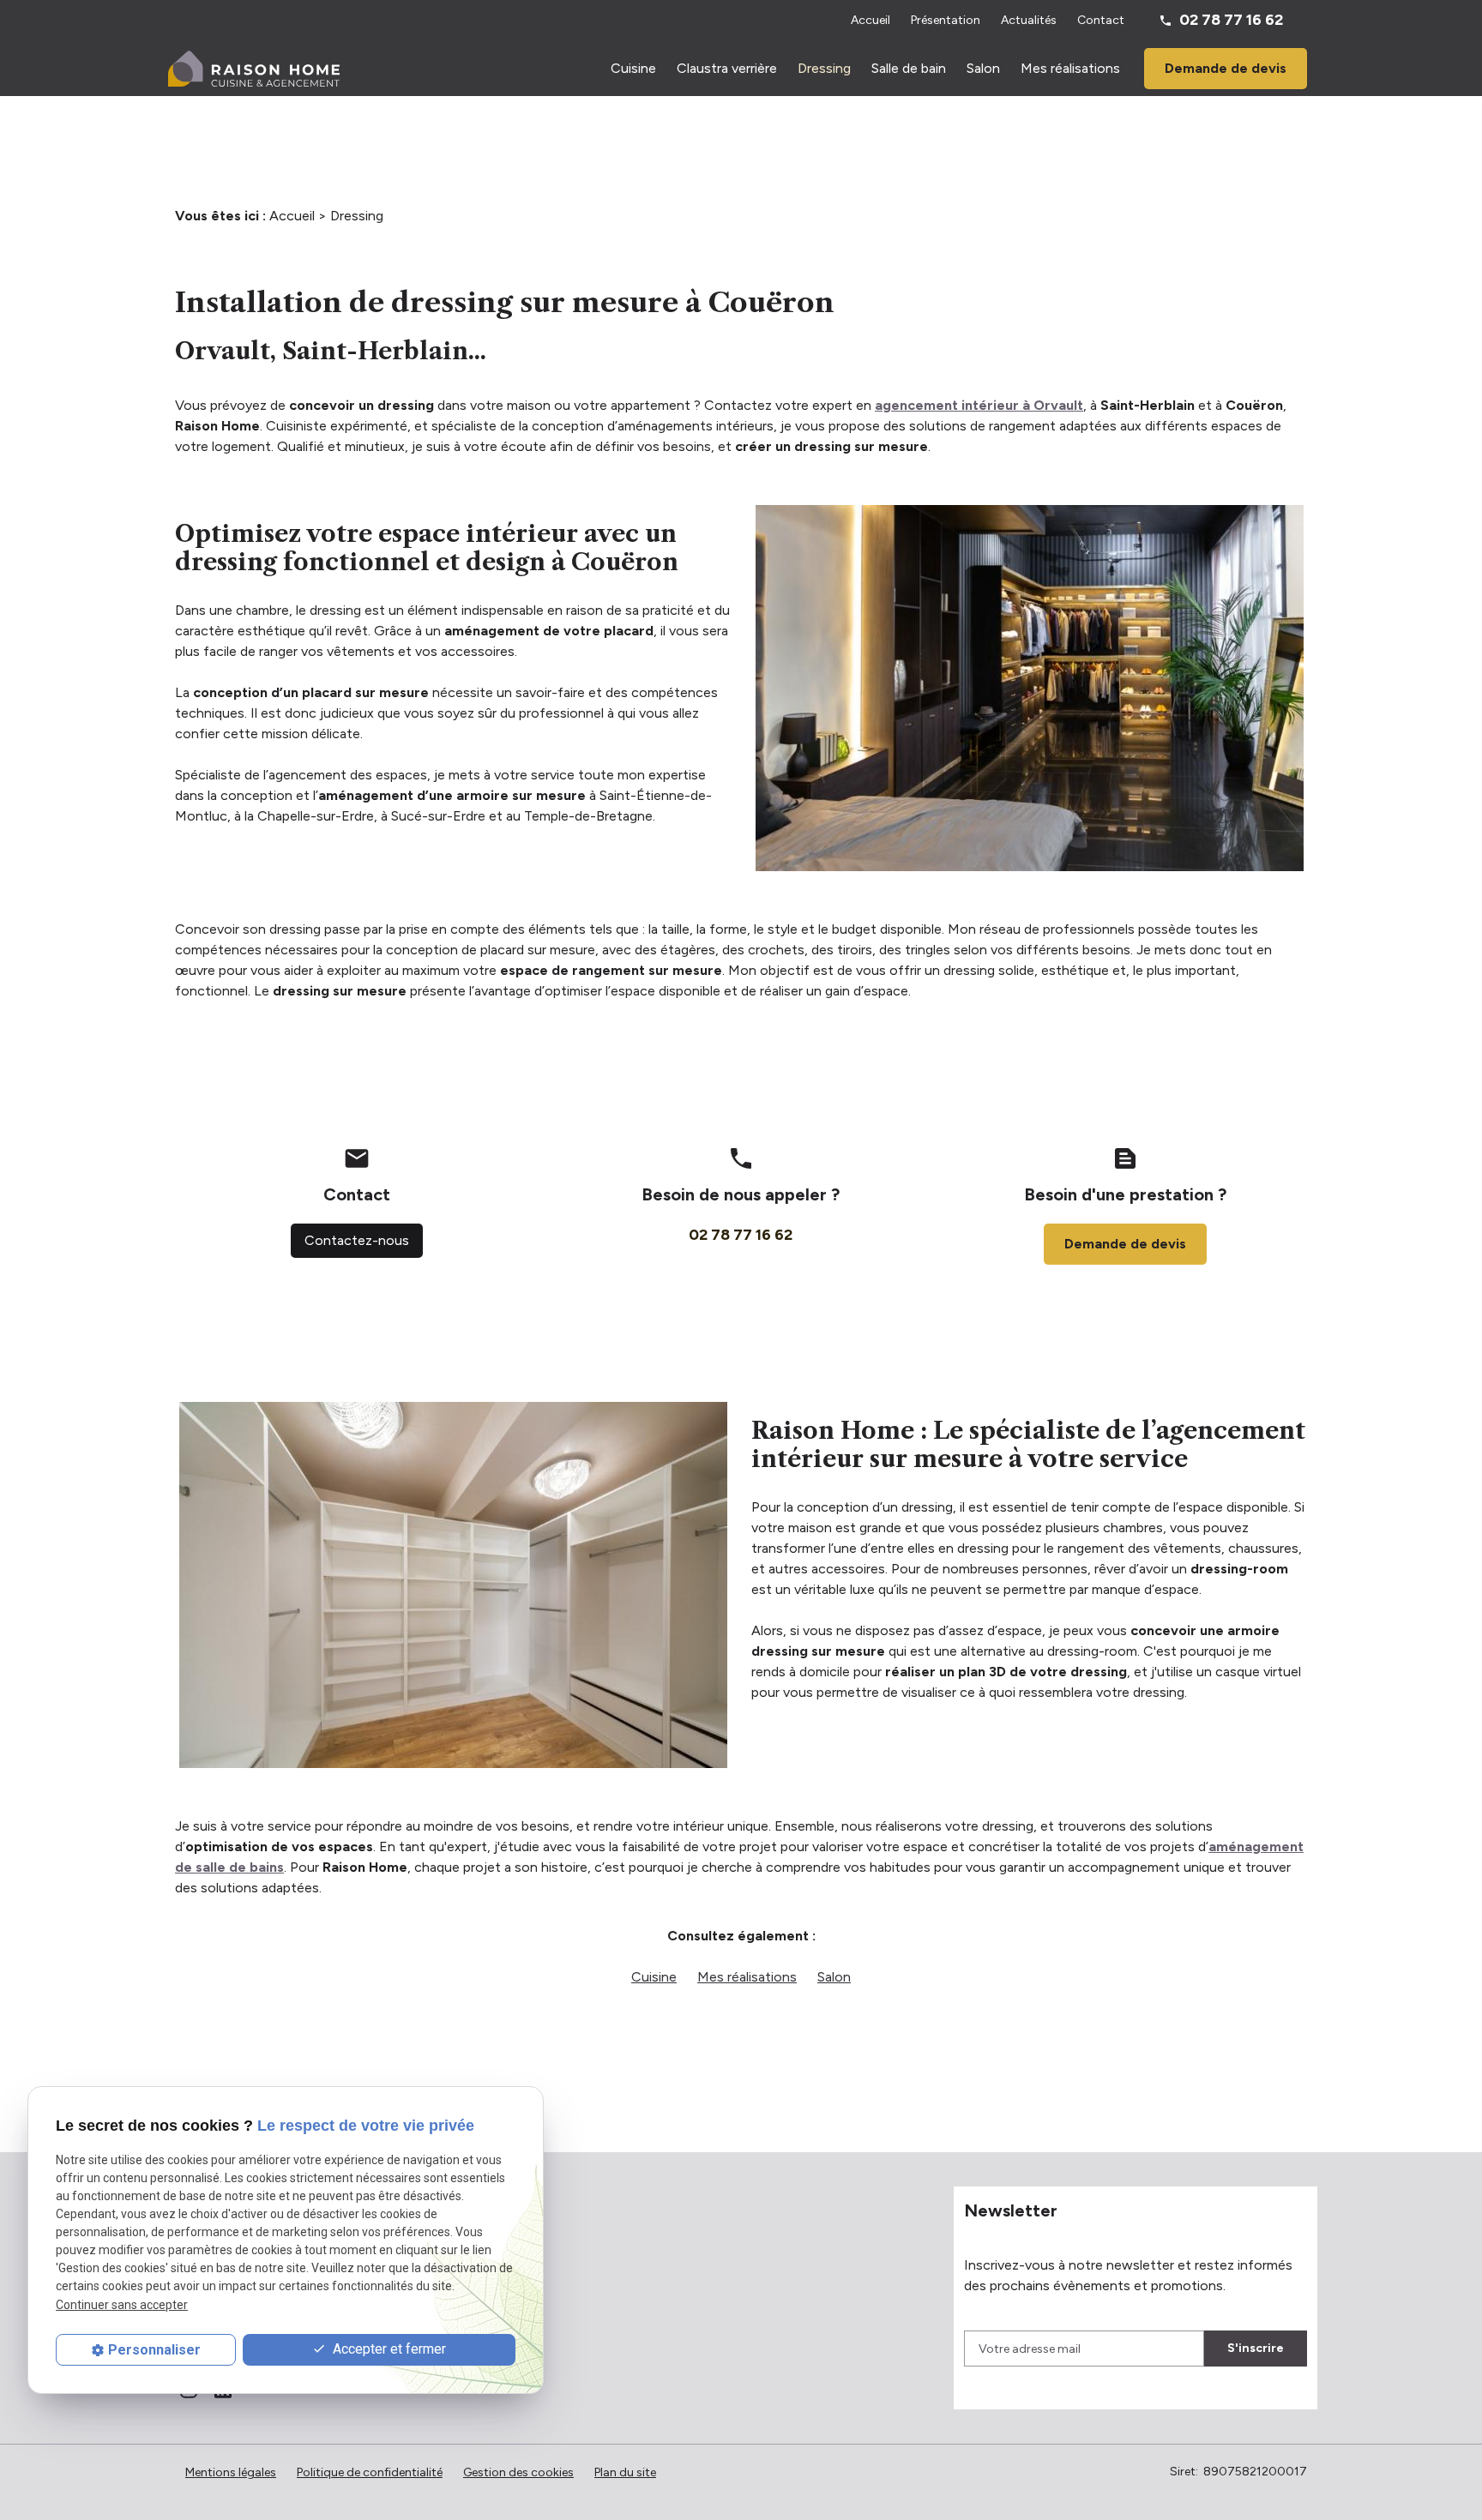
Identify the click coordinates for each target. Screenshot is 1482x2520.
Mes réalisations (1070, 68)
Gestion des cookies (518, 2472)
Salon (983, 68)
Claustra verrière (727, 68)
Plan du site (625, 2472)
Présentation (946, 20)
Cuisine (633, 68)
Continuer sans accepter (122, 2305)
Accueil (871, 20)
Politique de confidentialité (370, 2472)
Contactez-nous (357, 1240)
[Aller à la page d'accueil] (254, 69)
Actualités (1029, 20)
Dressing (824, 68)
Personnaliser (154, 2350)
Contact (1101, 20)
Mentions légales (231, 2472)
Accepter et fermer (388, 2349)
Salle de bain (909, 68)
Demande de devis (1226, 68)
